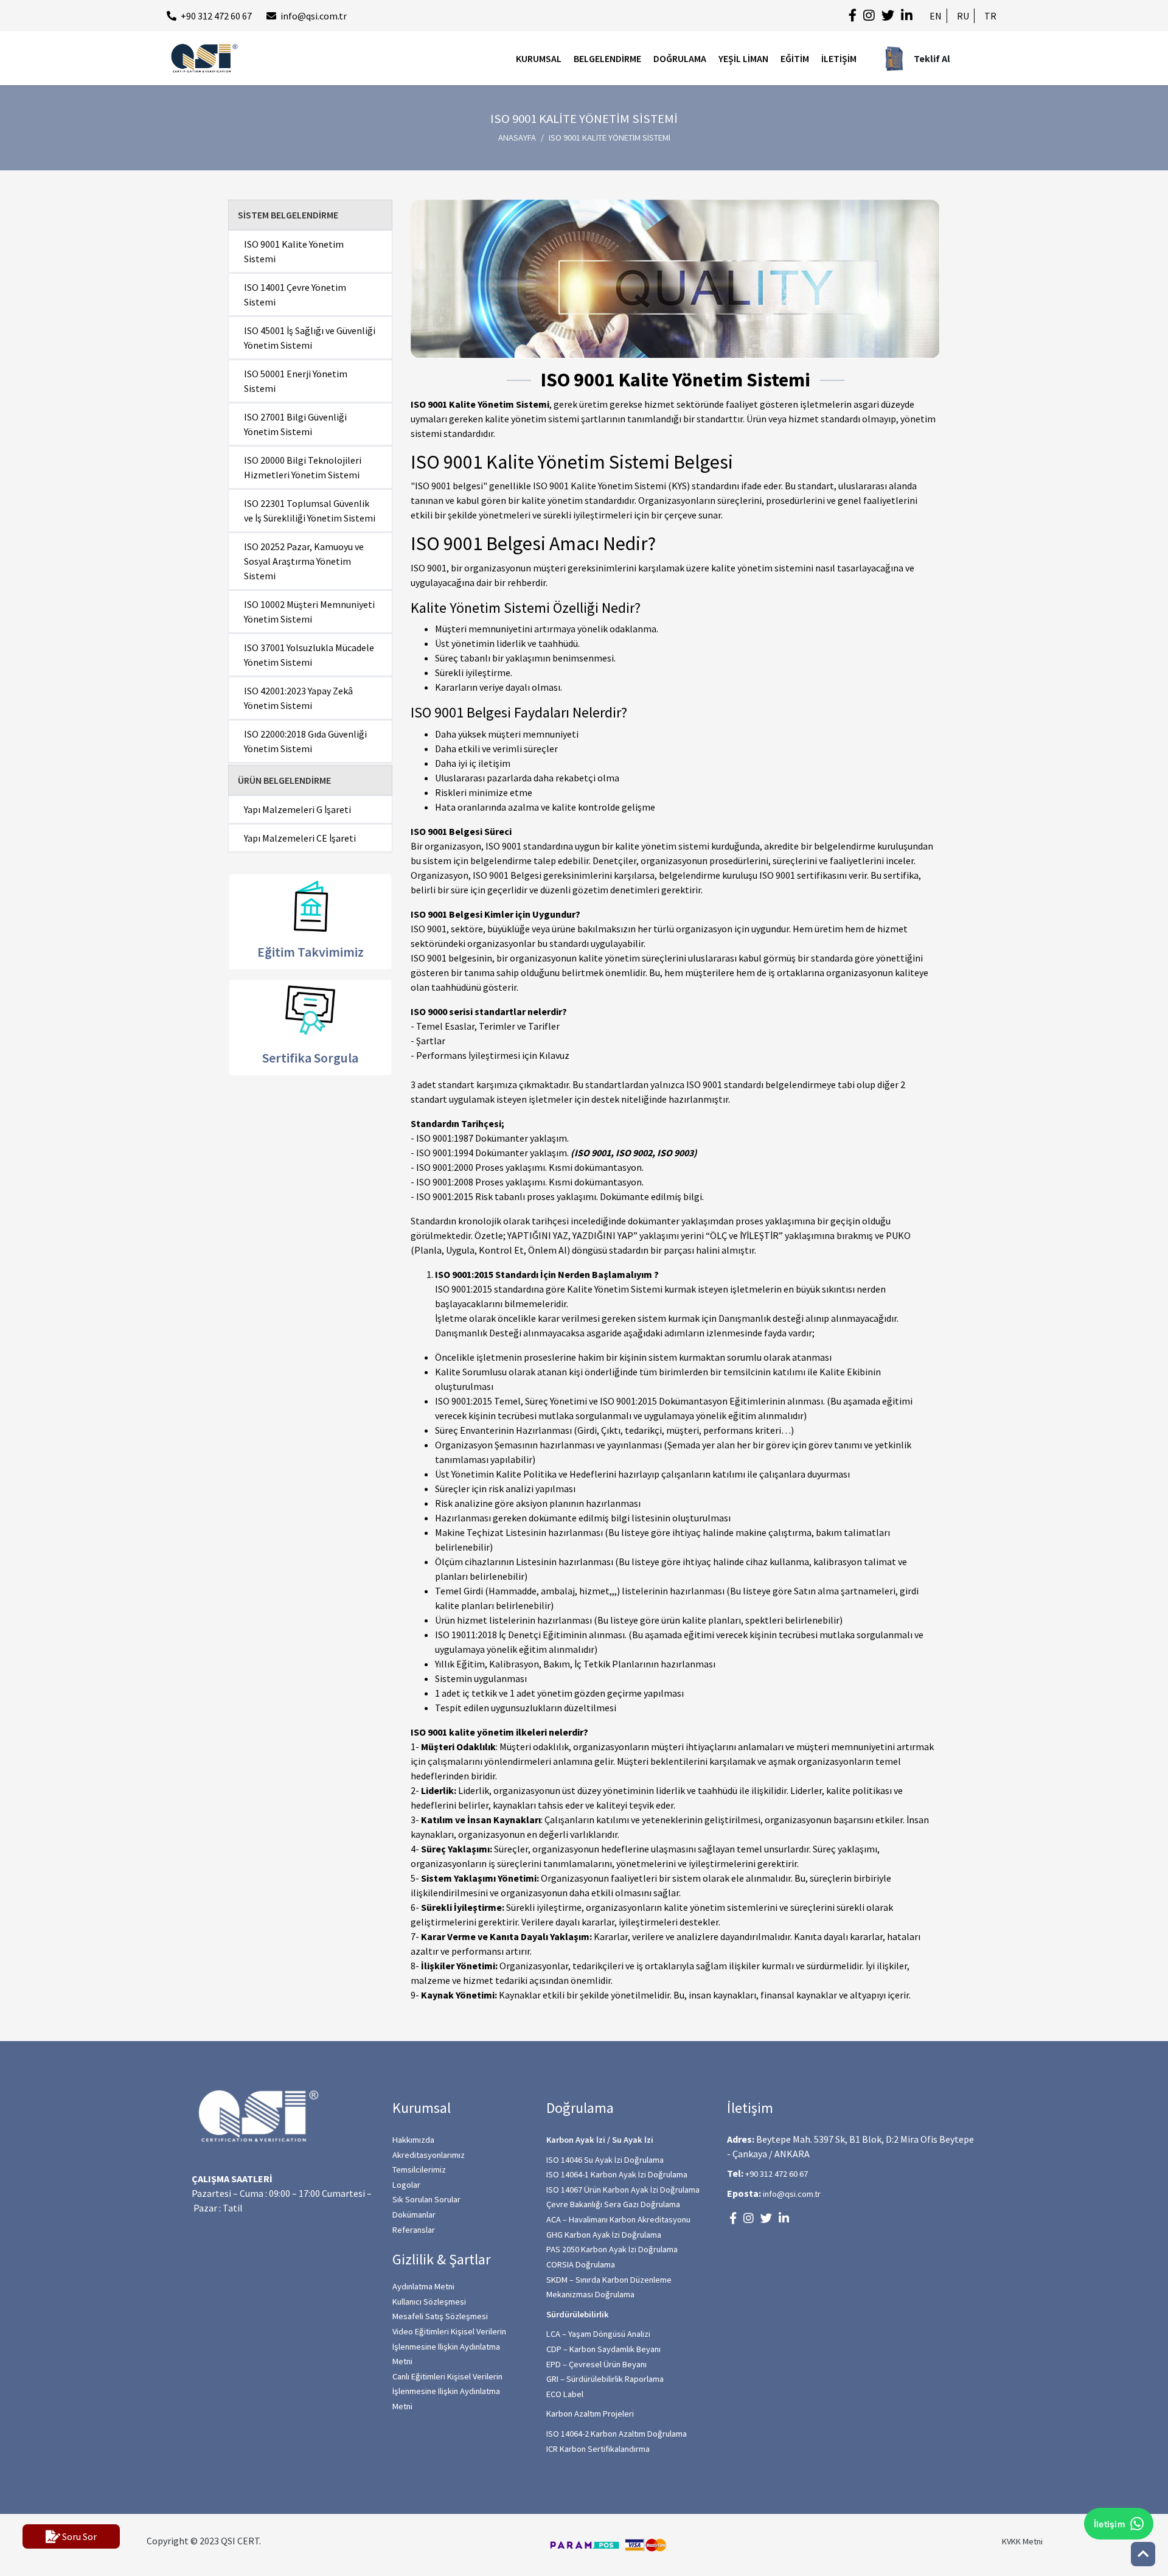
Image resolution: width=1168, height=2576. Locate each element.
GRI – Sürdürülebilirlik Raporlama (605, 2379)
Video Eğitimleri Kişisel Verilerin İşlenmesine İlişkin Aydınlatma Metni (449, 2346)
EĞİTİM (795, 58)
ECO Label (565, 2394)
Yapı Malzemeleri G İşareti (297, 809)
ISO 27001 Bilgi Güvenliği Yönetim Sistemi (295, 424)
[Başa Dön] (1143, 2554)
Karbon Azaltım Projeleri (590, 2414)
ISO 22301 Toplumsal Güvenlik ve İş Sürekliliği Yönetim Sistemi (310, 511)
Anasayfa (517, 138)
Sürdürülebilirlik (578, 2314)
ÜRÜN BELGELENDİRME (284, 780)
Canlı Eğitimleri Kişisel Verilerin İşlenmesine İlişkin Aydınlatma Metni (447, 2391)
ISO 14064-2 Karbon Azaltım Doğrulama (617, 2434)
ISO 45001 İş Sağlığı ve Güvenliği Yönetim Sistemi (310, 338)
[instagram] (869, 16)
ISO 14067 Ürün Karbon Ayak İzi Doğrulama (623, 2190)
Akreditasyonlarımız (429, 2155)
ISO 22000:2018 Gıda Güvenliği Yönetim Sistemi (305, 741)
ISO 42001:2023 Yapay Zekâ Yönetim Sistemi (298, 698)
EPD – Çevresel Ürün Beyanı (596, 2364)
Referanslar (414, 2230)
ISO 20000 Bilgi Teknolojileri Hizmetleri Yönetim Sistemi (303, 467)
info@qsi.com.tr (314, 16)
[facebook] (853, 16)
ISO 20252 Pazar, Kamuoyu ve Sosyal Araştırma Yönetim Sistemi (304, 561)
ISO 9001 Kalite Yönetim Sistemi (294, 251)
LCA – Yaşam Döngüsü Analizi (598, 2334)
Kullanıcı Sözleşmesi (429, 2302)
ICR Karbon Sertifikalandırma (598, 2449)
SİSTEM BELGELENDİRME (288, 215)
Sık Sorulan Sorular (426, 2199)
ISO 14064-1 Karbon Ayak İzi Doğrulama (617, 2174)
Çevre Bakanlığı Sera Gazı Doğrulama (613, 2204)
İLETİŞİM (839, 58)
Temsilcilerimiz (419, 2169)
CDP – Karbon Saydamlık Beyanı (603, 2349)
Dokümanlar (414, 2215)
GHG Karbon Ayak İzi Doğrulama (604, 2235)
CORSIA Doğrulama (581, 2264)
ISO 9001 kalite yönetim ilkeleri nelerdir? (499, 1732)
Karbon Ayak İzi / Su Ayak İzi (600, 2140)
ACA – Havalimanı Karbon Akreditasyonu (618, 2219)
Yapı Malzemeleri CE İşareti (300, 838)
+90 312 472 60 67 (216, 16)
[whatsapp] (1138, 2498)
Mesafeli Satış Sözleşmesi (440, 2316)
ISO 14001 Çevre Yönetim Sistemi (295, 295)
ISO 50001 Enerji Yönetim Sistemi (296, 381)
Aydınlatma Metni (423, 2286)
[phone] (1138, 2460)
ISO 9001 (429, 568)
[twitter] (888, 16)
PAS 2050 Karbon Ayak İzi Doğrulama (612, 2249)
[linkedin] (907, 16)
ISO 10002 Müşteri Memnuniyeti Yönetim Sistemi (309, 612)
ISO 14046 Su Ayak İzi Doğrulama (605, 2160)
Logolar (406, 2185)
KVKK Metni (1022, 2541)
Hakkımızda (413, 2140)
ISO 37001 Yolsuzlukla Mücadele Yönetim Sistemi (309, 655)
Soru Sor (78, 2536)
